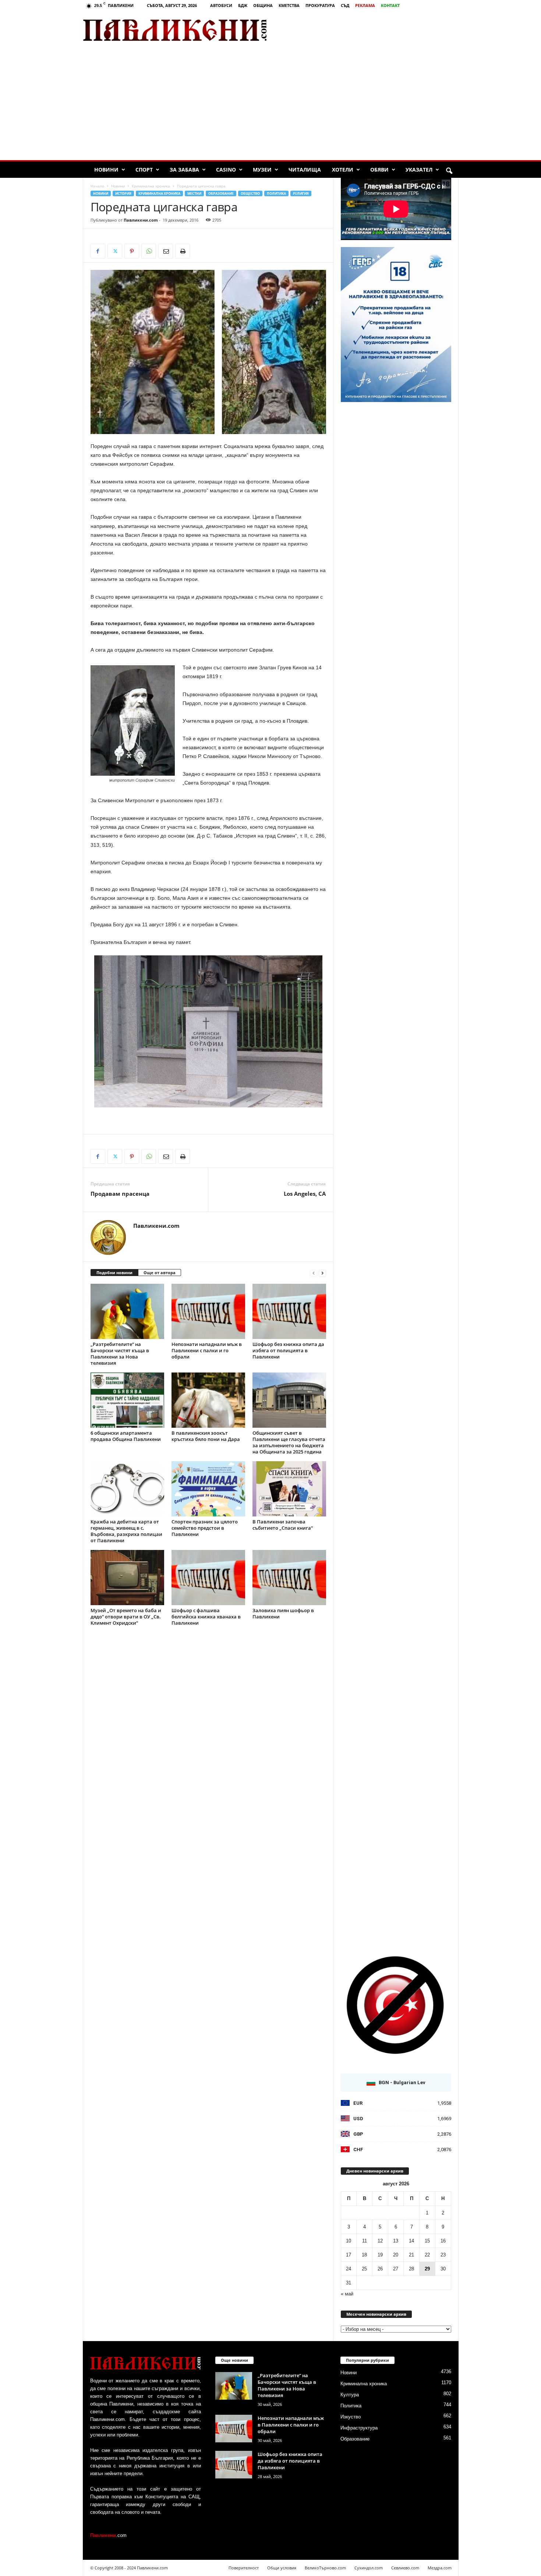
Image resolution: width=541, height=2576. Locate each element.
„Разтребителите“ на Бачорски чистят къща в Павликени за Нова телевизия (120, 1354)
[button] (449, 171)
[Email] (166, 251)
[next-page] (322, 1273)
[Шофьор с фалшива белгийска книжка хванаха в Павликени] (208, 1578)
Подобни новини (114, 1273)
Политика (276, 193)
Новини (106, 170)
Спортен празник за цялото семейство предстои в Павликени (205, 1528)
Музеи (262, 170)
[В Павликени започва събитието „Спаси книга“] (289, 1489)
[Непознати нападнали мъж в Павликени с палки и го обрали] (208, 1311)
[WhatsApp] (149, 251)
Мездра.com (440, 2568)
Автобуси (221, 5)
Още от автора (160, 1273)
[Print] (183, 251)
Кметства (289, 5)
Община (263, 5)
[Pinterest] (132, 251)
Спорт (144, 170)
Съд (345, 5)
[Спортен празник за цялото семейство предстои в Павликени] (208, 1489)
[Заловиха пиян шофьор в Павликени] (289, 1578)
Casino (226, 170)
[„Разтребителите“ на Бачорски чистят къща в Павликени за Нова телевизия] (127, 1311)
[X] (115, 251)
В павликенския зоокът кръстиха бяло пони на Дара (206, 1436)
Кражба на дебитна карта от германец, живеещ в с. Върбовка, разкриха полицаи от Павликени (126, 1531)
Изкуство (351, 2417)
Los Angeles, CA (305, 1194)
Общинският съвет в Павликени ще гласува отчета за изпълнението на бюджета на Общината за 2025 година (289, 1442)
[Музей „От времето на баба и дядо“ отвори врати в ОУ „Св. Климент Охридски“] (127, 1578)
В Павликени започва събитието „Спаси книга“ (283, 1525)
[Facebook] (98, 251)
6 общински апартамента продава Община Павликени (126, 1436)
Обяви (379, 170)
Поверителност (244, 2568)
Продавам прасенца (120, 1194)
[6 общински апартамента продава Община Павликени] (127, 1400)
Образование (221, 193)
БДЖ (243, 5)
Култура (350, 2395)
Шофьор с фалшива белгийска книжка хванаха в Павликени (206, 1617)
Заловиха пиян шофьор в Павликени (283, 1613)
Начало (97, 186)
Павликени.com (141, 220)
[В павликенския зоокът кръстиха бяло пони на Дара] (208, 1400)
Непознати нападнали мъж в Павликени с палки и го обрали (207, 1350)
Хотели (343, 170)
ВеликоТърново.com (325, 2568)
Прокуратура (320, 5)
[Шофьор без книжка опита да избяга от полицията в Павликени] (289, 1311)
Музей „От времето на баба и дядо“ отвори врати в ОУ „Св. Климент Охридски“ (126, 1617)
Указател (419, 170)
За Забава (184, 170)
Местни (194, 193)
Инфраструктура (359, 2428)
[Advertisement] (372, 30)
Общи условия (282, 2568)
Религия (301, 193)
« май (347, 2294)
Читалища (305, 170)
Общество (250, 193)
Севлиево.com (405, 2568)
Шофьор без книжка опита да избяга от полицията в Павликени (288, 1350)
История (123, 193)
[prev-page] (314, 1273)
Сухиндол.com (369, 2568)
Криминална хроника (151, 186)
